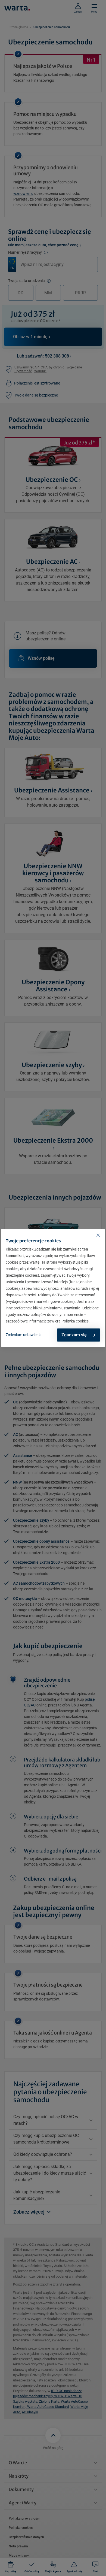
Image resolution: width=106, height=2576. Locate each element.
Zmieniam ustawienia (24, 1335)
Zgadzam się (74, 1335)
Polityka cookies (75, 1321)
